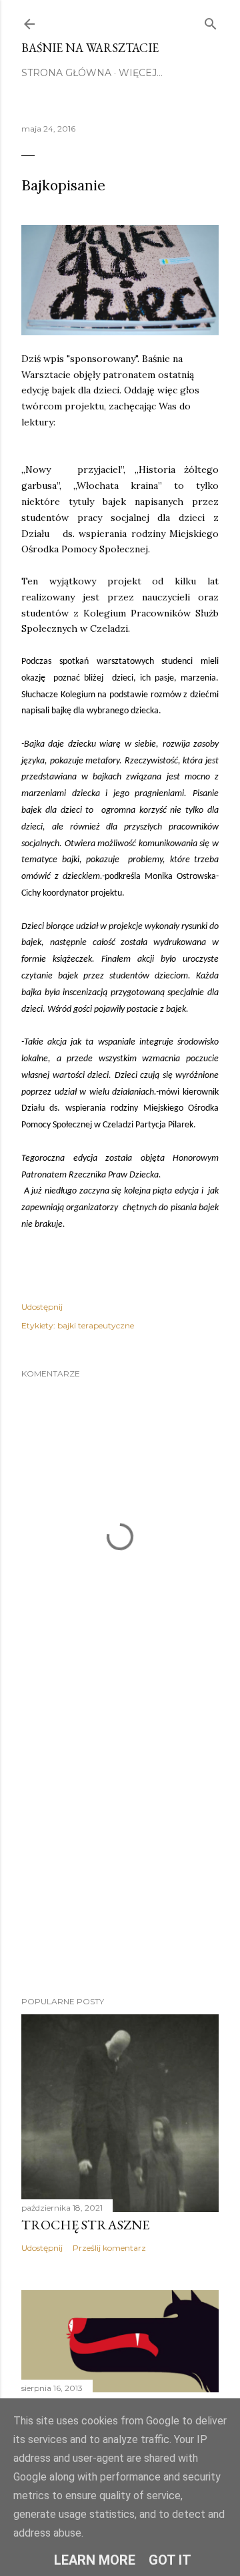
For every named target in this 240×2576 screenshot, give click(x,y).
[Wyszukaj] (211, 21)
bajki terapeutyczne (96, 1325)
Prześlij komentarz (109, 2248)
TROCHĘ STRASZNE (85, 2225)
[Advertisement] (120, 1843)
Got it (170, 2560)
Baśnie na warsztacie (90, 48)
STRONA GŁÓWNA (66, 73)
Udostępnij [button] (42, 1307)
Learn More (95, 2560)
